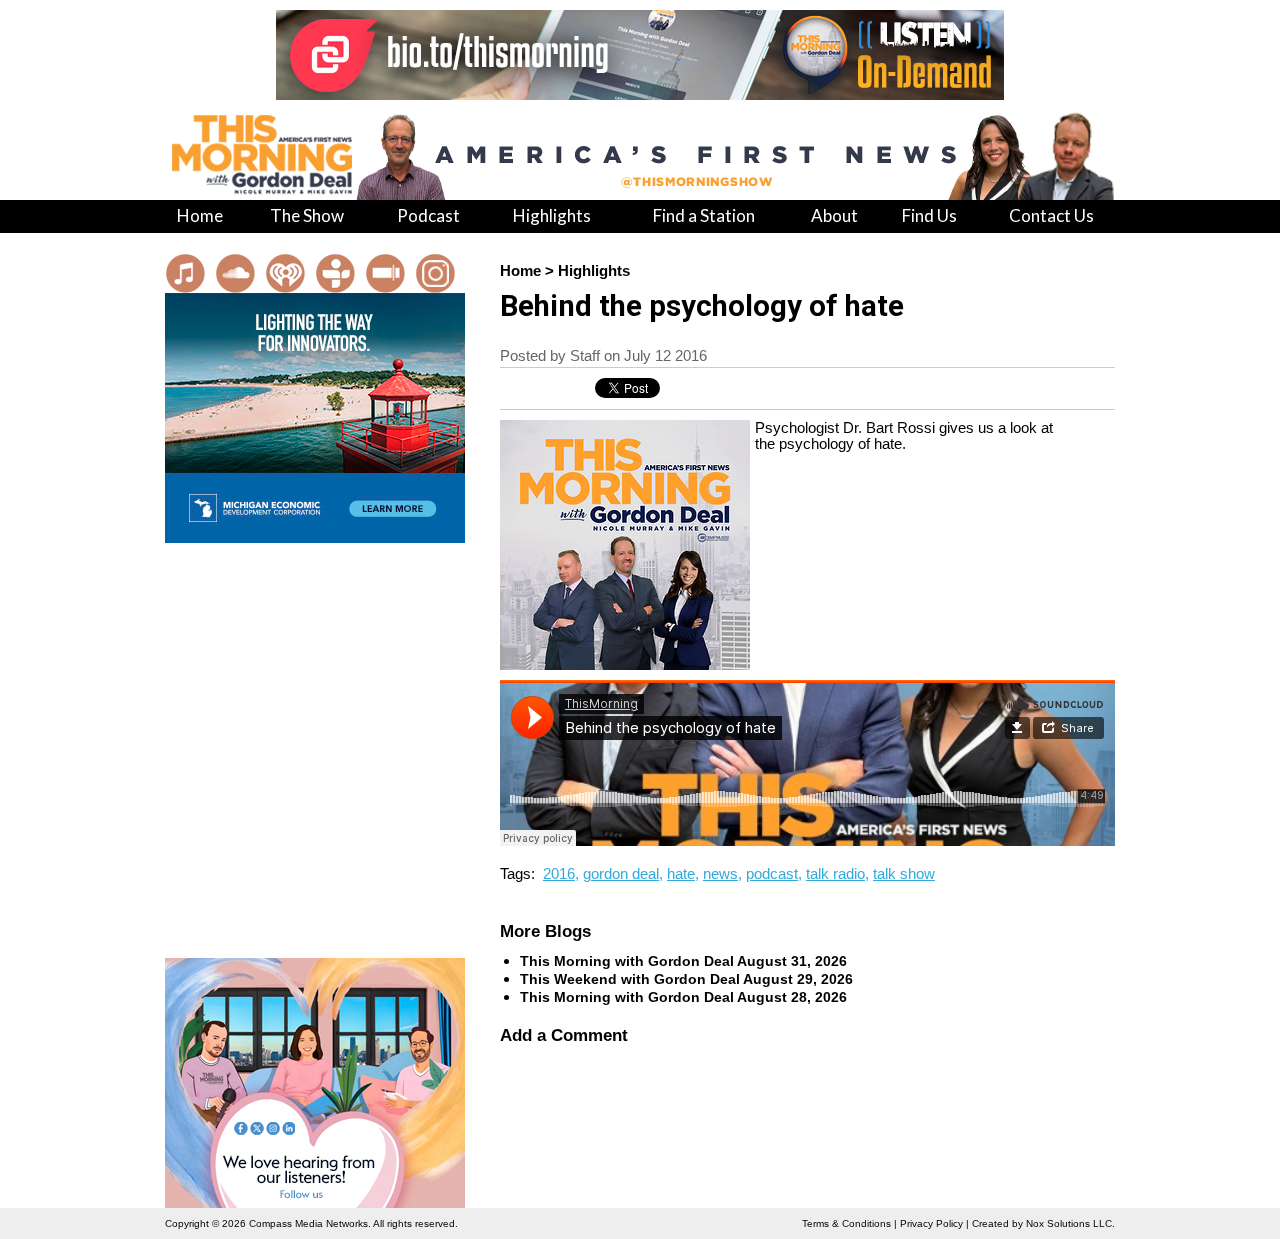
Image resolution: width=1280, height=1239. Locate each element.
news (720, 874)
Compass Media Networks (308, 1223)
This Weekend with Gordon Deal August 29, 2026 (686, 979)
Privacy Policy (931, 1223)
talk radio (835, 874)
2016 (559, 874)
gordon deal (621, 874)
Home (520, 271)
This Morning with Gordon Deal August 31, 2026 (683, 961)
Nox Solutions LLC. (1070, 1223)
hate (681, 874)
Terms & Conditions (846, 1223)
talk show (904, 874)
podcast (772, 874)
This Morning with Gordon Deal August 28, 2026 (683, 997)
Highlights (594, 271)
